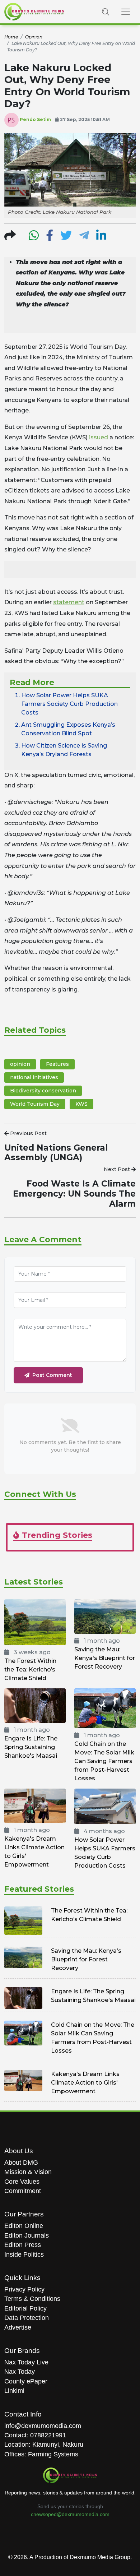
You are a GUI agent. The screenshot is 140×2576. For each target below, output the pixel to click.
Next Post (118, 1169)
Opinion (34, 37)
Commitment (23, 2191)
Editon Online (24, 2226)
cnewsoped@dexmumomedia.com (70, 2514)
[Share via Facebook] (50, 238)
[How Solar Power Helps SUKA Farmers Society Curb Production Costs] (105, 1806)
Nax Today (20, 2372)
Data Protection (27, 2318)
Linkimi (14, 2391)
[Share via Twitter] (66, 238)
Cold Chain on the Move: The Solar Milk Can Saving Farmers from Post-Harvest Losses (104, 1761)
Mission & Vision (28, 2172)
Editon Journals (27, 2235)
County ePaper (26, 2381)
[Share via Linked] (101, 238)
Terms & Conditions (32, 2299)
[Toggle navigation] (126, 12)
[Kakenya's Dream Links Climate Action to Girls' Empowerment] (35, 1806)
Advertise (18, 2327)
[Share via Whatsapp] (34, 238)
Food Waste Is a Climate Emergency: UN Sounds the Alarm (74, 1194)
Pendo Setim (35, 119)
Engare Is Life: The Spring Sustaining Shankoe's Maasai (31, 1747)
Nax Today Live (26, 2362)
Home (11, 37)
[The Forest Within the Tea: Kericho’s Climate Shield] (35, 1622)
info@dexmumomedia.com (43, 2426)
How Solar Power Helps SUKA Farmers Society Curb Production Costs (69, 704)
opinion (20, 1064)
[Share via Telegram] (84, 238)
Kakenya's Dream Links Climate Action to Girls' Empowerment (85, 2083)
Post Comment (52, 1375)
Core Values (22, 2182)
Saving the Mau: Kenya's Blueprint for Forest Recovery (105, 1658)
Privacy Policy (24, 2289)
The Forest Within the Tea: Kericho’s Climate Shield (30, 1669)
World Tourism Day (35, 1104)
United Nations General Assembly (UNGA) (56, 1153)
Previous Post (28, 1133)
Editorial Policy (25, 2308)
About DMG (21, 2163)
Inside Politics (24, 2254)
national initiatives (34, 1077)
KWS (81, 1104)
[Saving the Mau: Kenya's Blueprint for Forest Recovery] (105, 1616)
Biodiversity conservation (43, 1091)
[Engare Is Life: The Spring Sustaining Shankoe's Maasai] (35, 1705)
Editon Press (23, 2245)
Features (57, 1064)
